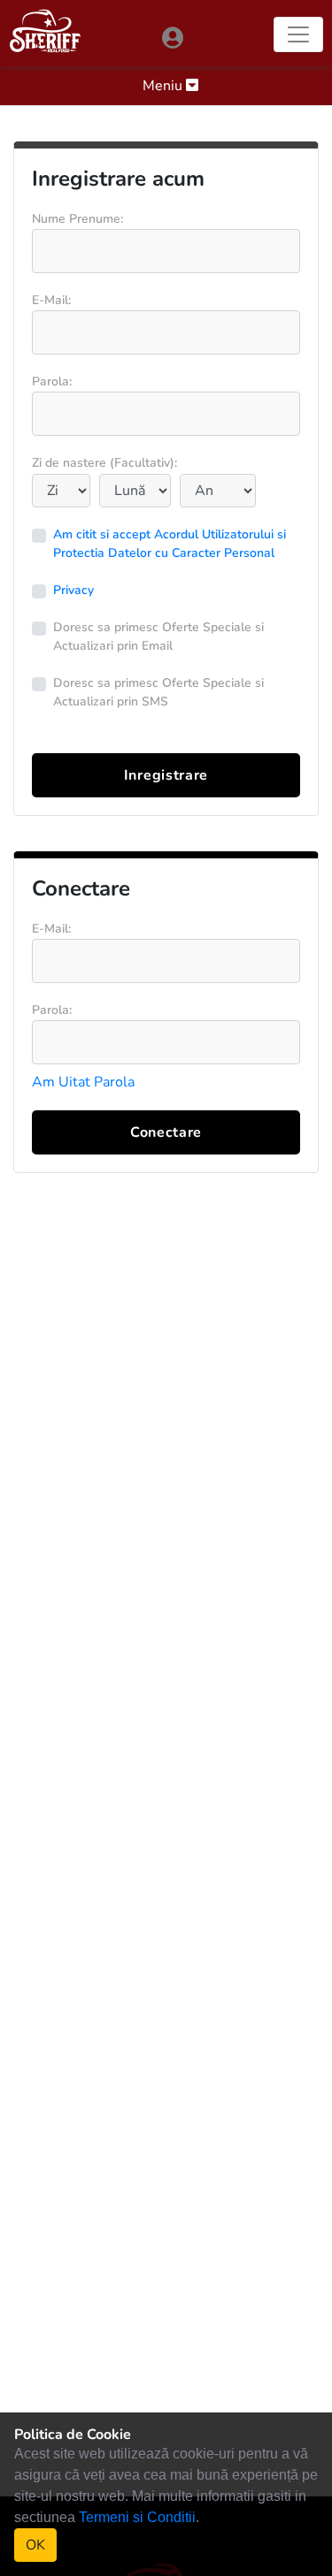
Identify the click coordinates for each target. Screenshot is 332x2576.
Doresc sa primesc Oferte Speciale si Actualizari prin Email (158, 636)
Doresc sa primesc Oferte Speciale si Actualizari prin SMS (158, 692)
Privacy (73, 590)
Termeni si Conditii (137, 2517)
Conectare (166, 1132)
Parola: (52, 381)
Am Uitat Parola (83, 1082)
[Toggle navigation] (298, 34)
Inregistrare (166, 775)
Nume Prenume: (77, 219)
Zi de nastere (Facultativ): (104, 463)
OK (35, 2545)
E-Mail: (51, 300)
